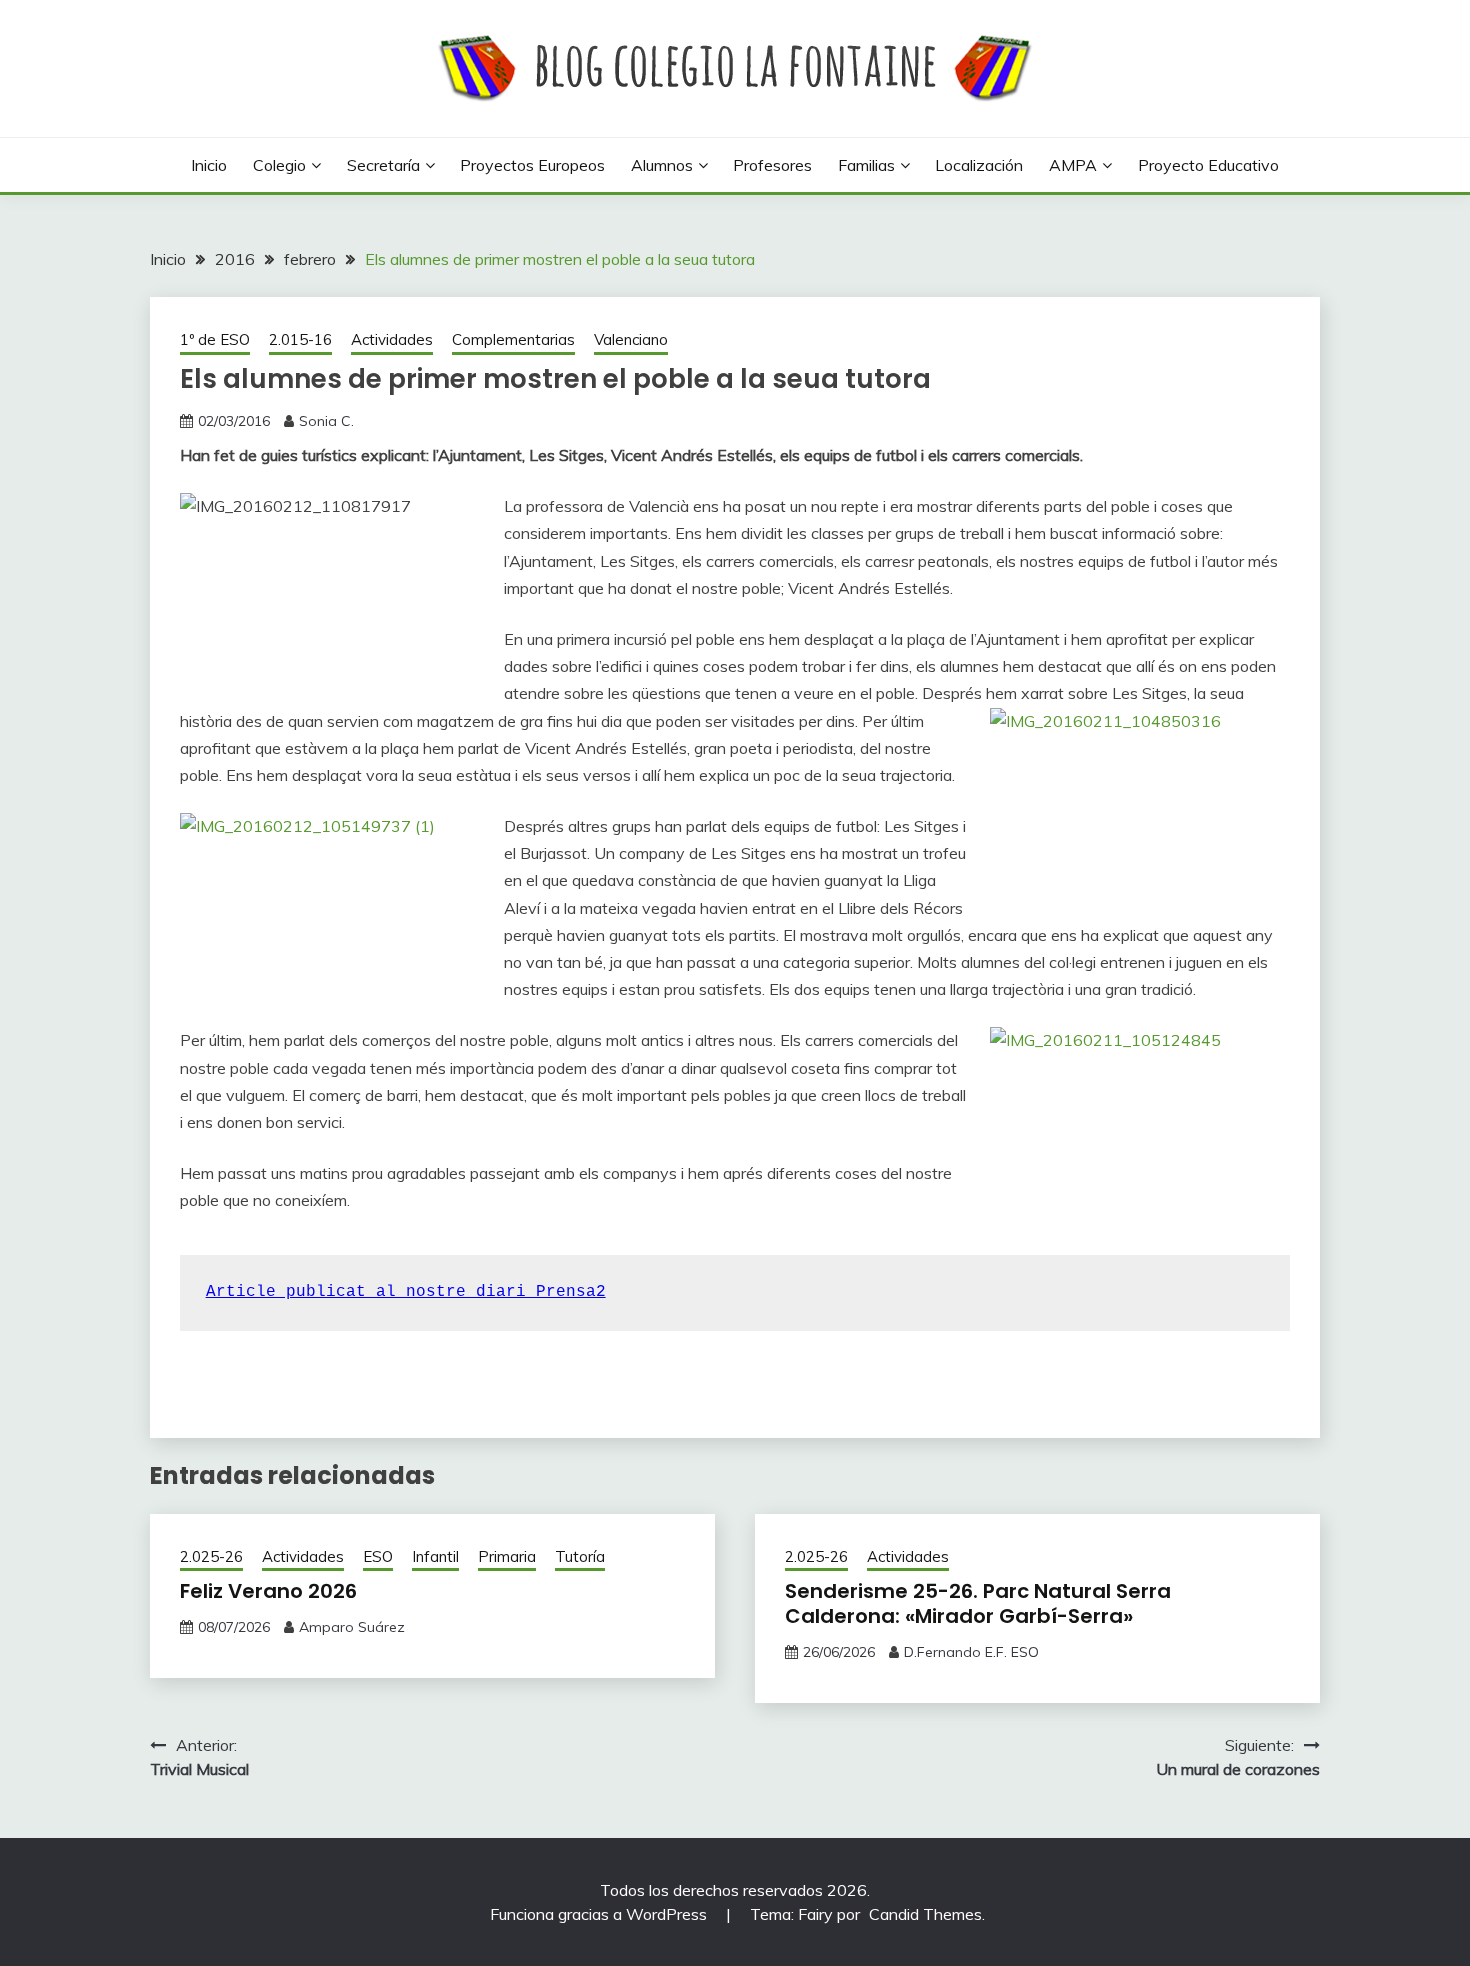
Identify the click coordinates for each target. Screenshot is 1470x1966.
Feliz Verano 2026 (268, 1591)
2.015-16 (300, 339)
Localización (979, 165)
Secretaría (383, 165)
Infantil (435, 1556)
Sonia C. (326, 421)
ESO (378, 1556)
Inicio (209, 165)
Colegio (279, 165)
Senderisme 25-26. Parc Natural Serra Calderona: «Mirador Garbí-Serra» (978, 1603)
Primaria (507, 1556)
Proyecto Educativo (1208, 165)
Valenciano (631, 339)
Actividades (392, 339)
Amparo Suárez (352, 1627)
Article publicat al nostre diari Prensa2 (406, 1292)
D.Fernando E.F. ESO (971, 1652)
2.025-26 (211, 1556)
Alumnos (662, 165)
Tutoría (580, 1556)
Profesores (772, 165)
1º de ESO (215, 339)
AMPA (1073, 165)
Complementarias (513, 339)
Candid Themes (925, 1914)
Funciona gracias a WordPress (600, 1914)
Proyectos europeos (532, 165)
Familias (866, 165)
